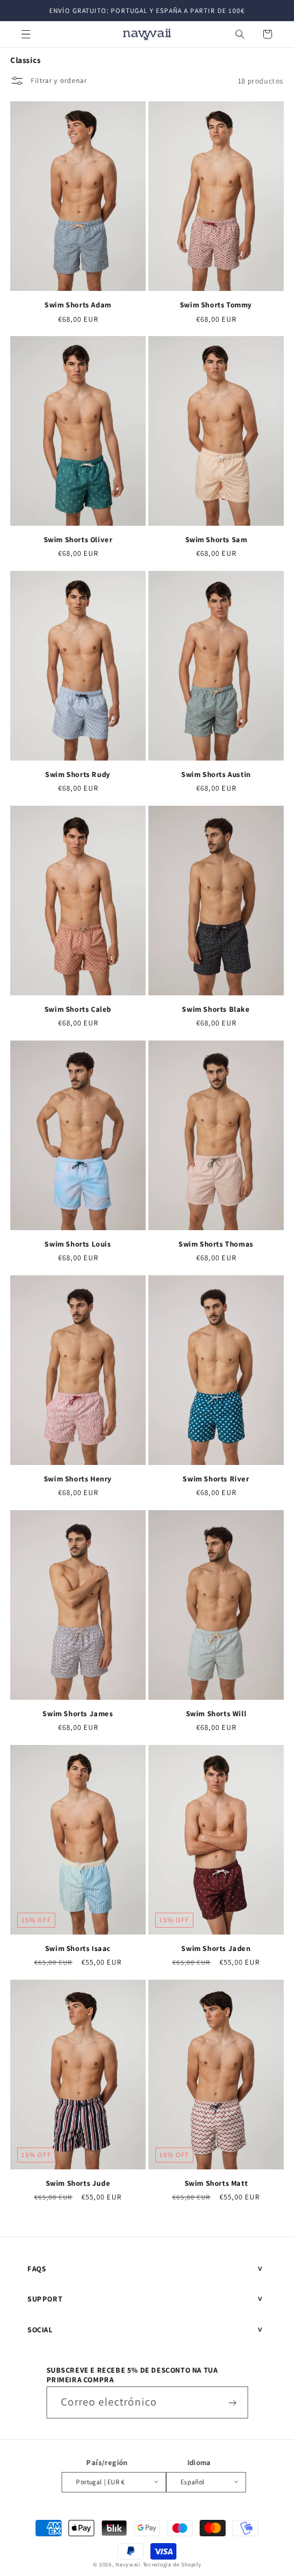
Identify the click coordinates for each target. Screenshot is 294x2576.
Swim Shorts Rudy (78, 774)
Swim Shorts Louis (78, 1244)
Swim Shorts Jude (78, 2183)
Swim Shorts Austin (216, 774)
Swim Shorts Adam (78, 305)
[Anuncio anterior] (25, 10)
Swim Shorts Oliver (78, 539)
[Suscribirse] (232, 2402)
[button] (26, 34)
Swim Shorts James (78, 1713)
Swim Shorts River (216, 1479)
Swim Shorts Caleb (78, 1009)
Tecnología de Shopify (172, 2564)
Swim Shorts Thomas (216, 1244)
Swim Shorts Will (216, 1713)
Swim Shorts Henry (78, 1479)
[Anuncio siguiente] (269, 10)
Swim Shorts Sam (216, 539)
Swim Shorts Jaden (216, 1948)
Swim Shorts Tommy (216, 305)
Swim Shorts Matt (216, 2183)
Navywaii (128, 2564)
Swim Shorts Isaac (78, 1948)
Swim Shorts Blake (216, 1009)
